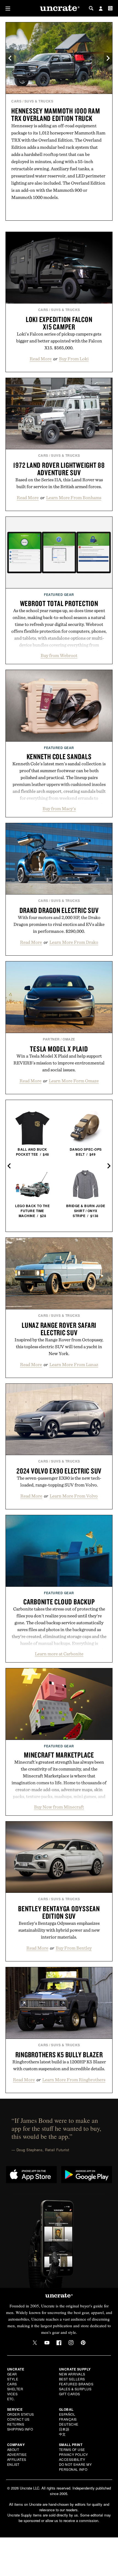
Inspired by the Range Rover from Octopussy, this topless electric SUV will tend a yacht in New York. (59, 1347)
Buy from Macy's (59, 809)
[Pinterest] (83, 2343)
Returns (16, 2424)
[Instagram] (71, 2343)
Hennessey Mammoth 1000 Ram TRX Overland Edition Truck (56, 114)
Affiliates (17, 2459)
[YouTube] (47, 2343)
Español (67, 2414)
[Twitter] (35, 2343)
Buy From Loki (74, 359)
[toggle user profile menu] (101, 9)
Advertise (17, 2454)
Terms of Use (72, 2449)
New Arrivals (72, 2374)
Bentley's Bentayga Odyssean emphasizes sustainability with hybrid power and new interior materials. (59, 1930)
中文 (62, 2434)
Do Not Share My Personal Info (75, 2467)
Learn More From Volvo (74, 1496)
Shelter (15, 2389)
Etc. (11, 2399)
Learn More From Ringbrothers (74, 2080)
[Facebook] (59, 2343)
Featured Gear (59, 594)
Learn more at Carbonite (59, 1654)
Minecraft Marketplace (59, 1755)
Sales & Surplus (75, 2389)
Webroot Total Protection (59, 603)
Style (13, 2379)
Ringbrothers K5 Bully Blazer (59, 2055)
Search (91, 8)
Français (68, 2419)
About (13, 2449)
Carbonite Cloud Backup (59, 1602)
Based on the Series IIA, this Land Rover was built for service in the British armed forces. (59, 483)
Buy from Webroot (59, 655)
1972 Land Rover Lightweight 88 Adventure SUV (59, 469)
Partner (51, 1039)
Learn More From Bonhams (74, 498)
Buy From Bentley (74, 1948)
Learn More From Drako (74, 942)
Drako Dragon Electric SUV (59, 910)
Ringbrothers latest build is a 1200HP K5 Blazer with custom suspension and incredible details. (59, 2065)
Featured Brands (76, 2384)
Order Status (21, 2414)
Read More (41, 359)
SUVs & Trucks (39, 101)
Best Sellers (72, 2379)
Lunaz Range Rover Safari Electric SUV (59, 1329)
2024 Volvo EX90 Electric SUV (59, 1471)
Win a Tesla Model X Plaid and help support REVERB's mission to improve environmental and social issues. (59, 1063)
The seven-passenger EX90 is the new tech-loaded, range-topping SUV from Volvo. (59, 1481)
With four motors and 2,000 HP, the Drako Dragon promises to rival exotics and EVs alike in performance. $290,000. (59, 924)
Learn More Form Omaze (74, 1081)
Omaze (69, 1039)
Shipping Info (20, 2429)
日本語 (64, 2429)
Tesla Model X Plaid (59, 1049)
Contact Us (18, 2419)
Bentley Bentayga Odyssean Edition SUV (59, 1912)
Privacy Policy (74, 2454)
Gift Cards (70, 2394)
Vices (12, 2394)
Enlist (13, 2464)
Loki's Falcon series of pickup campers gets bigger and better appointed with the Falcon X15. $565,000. (59, 341)
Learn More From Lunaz (74, 1364)
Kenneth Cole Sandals (59, 756)
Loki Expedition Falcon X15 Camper (59, 323)
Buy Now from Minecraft (59, 1807)
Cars (16, 101)
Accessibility (72, 2459)
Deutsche (69, 2424)
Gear (12, 2374)
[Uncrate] (59, 8)
